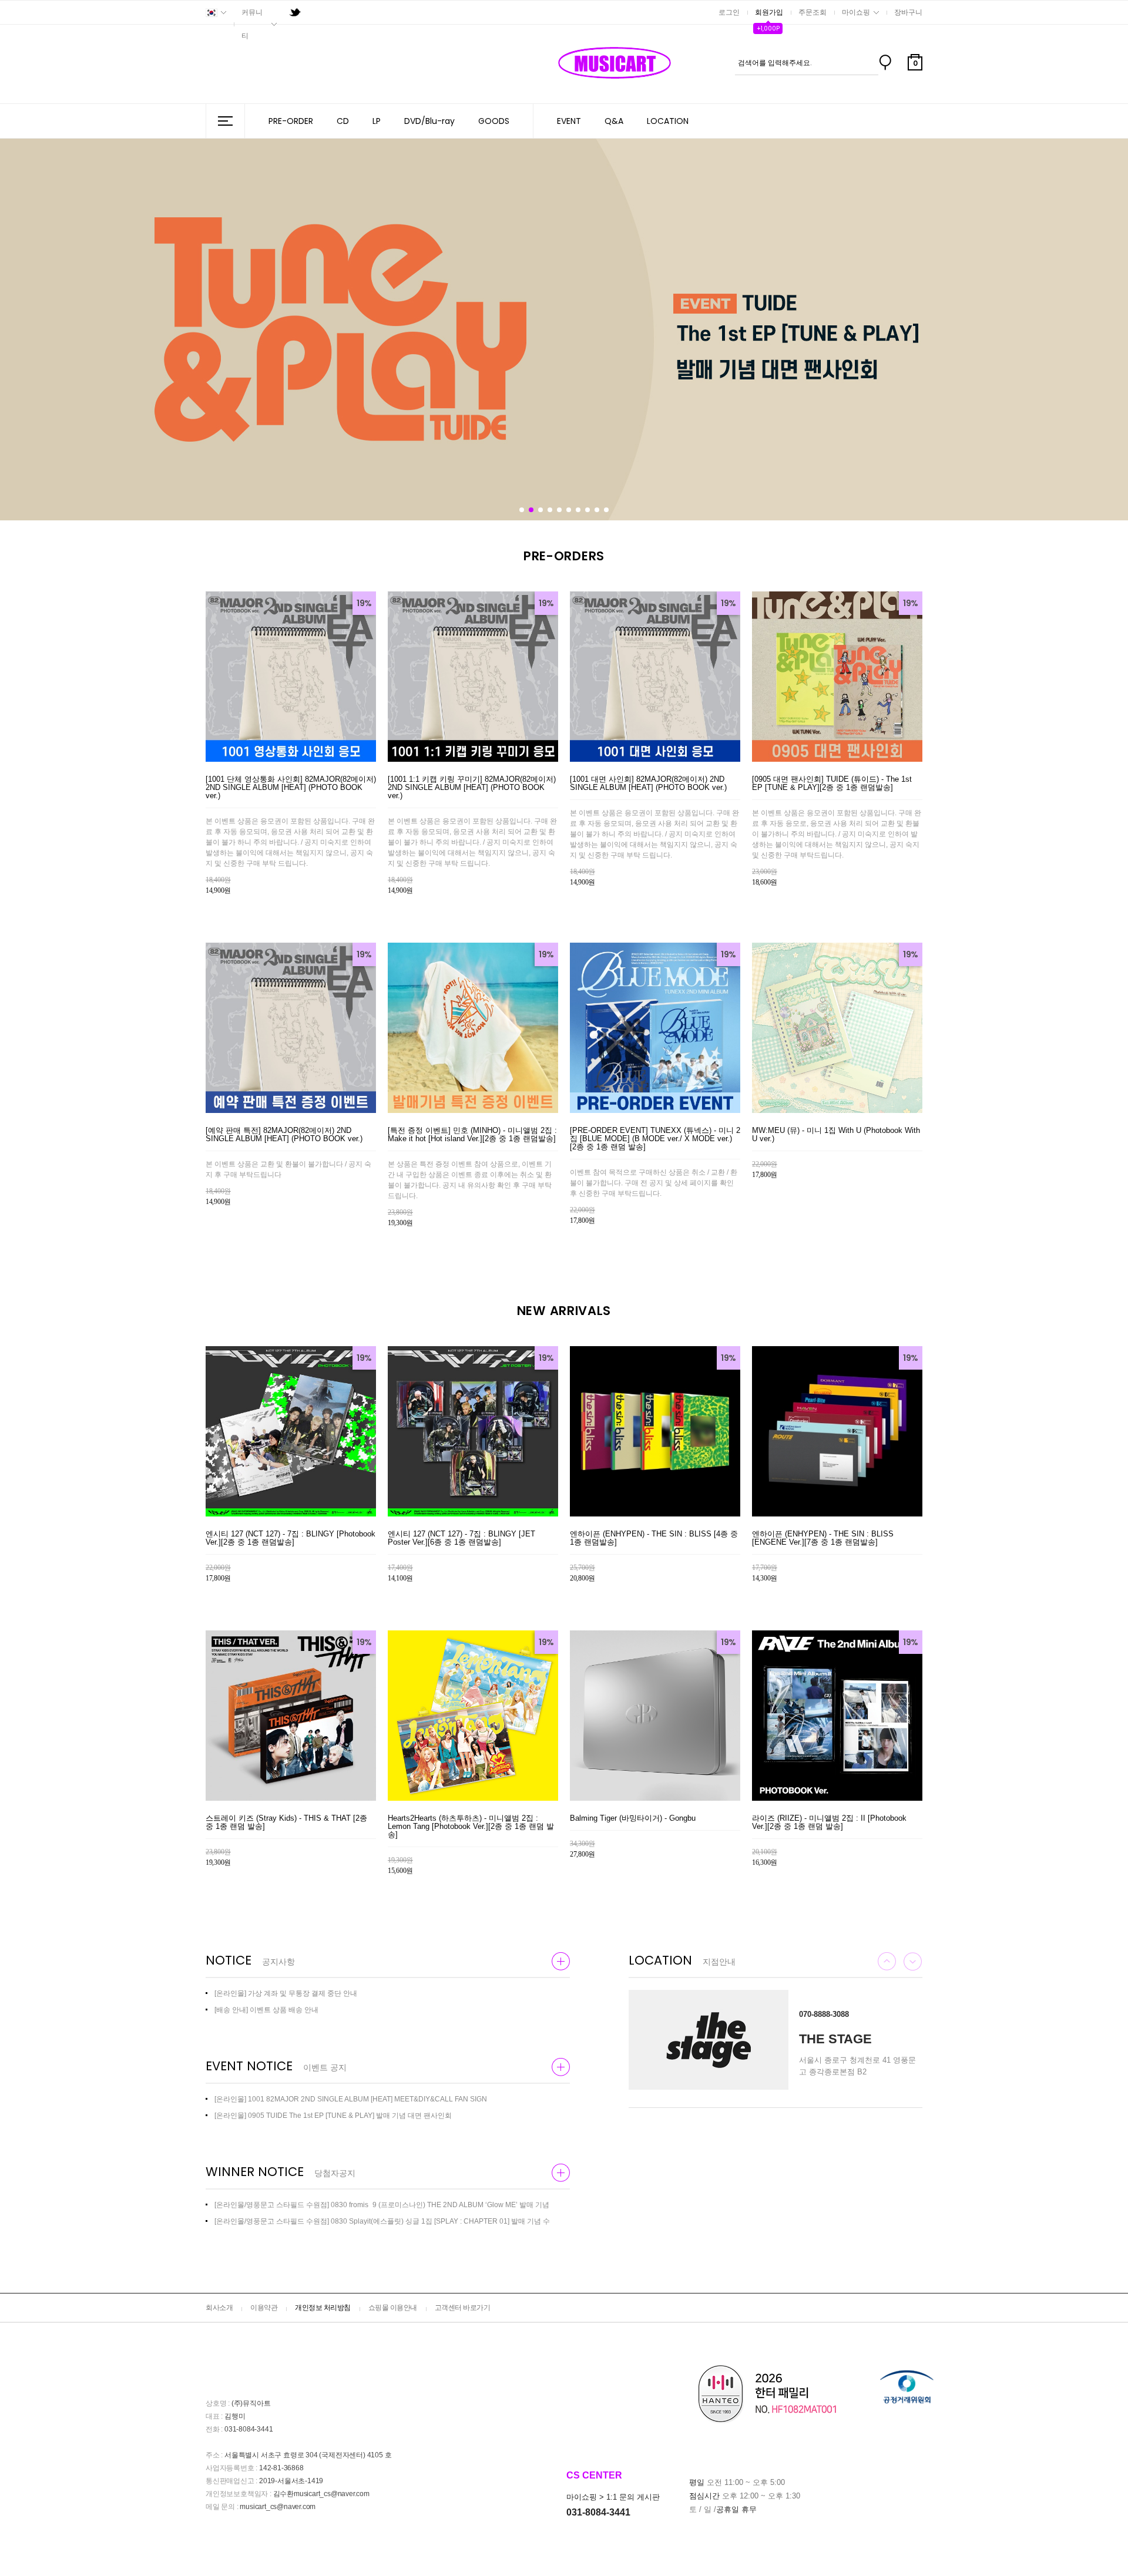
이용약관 (264, 2308)
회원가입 (769, 12)
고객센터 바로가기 (463, 2308)
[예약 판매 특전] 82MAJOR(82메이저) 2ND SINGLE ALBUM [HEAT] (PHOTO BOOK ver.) (284, 1135)
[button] (522, 510)
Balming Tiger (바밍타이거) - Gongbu (633, 1818)
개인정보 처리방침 (323, 2308)
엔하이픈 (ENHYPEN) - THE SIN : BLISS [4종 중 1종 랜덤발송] (654, 1538)
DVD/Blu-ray (429, 121)
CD (343, 121)
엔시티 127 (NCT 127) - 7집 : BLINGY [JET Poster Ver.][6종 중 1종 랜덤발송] (461, 1538)
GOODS (494, 121)
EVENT (569, 121)
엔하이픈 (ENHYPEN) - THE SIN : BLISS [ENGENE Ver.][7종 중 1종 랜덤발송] (823, 1538)
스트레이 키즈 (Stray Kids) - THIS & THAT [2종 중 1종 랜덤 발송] (286, 1822)
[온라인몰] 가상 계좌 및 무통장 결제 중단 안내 (286, 1993)
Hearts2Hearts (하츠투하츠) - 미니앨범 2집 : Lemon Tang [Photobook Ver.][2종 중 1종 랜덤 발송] (471, 1827)
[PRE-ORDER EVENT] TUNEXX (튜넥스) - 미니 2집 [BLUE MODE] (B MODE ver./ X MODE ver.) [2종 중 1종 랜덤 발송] (655, 1139)
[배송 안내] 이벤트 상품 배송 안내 (266, 2010)
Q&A (614, 121)
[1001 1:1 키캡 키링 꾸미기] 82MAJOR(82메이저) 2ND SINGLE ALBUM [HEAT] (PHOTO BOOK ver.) (472, 788)
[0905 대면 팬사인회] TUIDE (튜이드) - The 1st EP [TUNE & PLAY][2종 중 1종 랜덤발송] (832, 783)
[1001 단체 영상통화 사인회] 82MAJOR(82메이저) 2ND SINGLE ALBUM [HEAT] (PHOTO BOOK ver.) (291, 788)
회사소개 (219, 2308)
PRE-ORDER (291, 121)
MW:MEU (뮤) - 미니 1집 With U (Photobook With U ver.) (836, 1135)
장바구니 (908, 12)
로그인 (729, 12)
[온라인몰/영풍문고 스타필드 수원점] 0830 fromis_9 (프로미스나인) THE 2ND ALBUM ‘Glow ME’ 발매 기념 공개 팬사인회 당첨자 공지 (382, 2205)
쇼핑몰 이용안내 (393, 2308)
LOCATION (668, 121)
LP (377, 121)
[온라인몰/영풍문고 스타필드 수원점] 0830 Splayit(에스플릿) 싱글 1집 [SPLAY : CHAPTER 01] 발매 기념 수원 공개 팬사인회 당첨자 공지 (382, 2221)
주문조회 (813, 12)
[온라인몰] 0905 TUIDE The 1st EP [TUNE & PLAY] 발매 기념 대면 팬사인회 (333, 2116)
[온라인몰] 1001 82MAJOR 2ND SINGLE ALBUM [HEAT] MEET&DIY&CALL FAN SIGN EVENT (351, 2099)
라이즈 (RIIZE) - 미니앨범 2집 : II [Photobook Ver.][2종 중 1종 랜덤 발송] (829, 1822)
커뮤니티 (252, 24)
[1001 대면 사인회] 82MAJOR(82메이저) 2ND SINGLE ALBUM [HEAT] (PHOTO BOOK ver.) (648, 783)
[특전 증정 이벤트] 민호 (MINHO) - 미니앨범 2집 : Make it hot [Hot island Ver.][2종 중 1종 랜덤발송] (472, 1135)
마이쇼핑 (856, 12)
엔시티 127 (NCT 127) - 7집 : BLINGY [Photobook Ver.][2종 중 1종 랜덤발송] (291, 1538)
